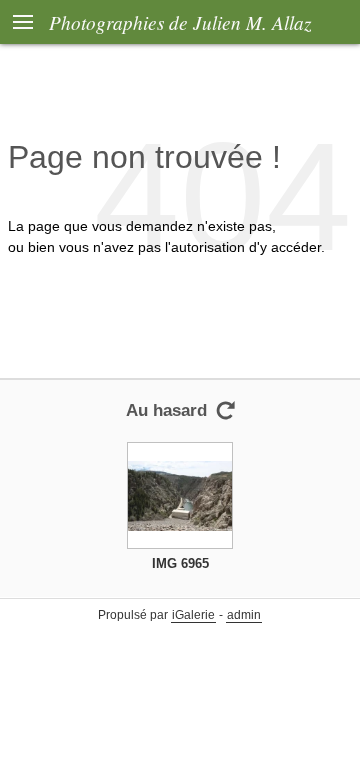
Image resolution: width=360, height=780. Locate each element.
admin (244, 615)
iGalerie (193, 615)
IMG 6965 (180, 563)
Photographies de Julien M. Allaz (180, 22)
